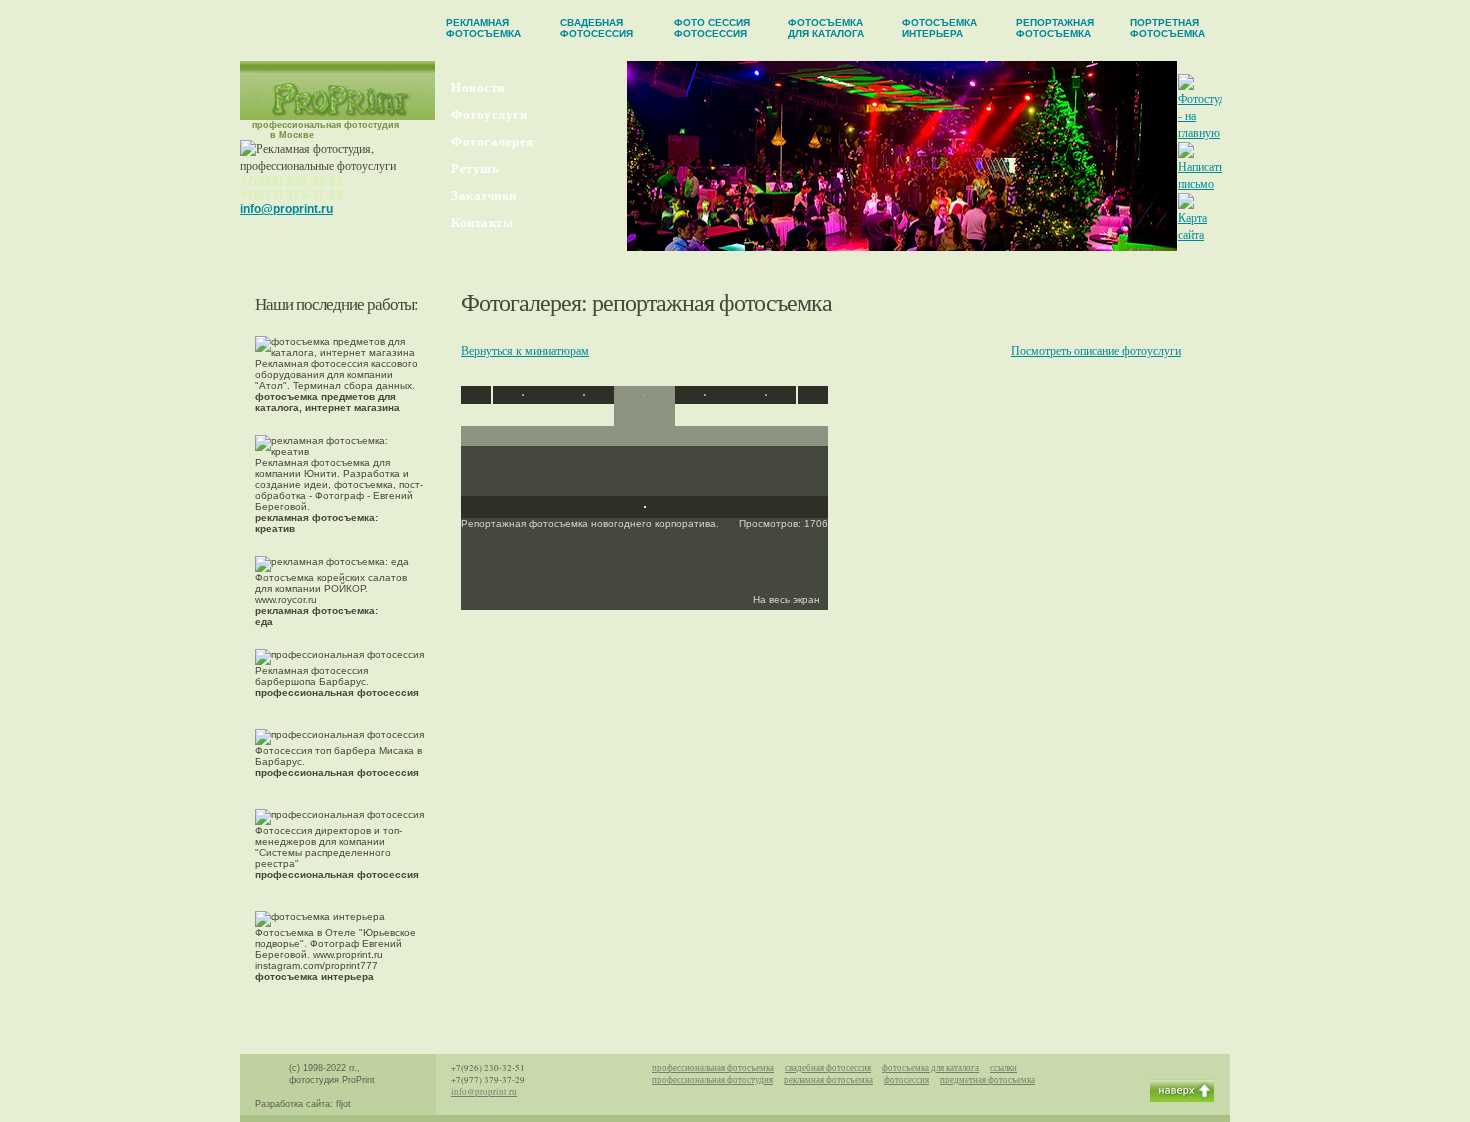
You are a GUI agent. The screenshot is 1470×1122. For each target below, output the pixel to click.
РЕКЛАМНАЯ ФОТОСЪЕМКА (483, 28)
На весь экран (788, 599)
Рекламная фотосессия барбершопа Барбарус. (337, 681)
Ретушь (475, 168)
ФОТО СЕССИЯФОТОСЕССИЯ (712, 28)
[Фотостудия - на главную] (1207, 132)
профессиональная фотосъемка (713, 1068)
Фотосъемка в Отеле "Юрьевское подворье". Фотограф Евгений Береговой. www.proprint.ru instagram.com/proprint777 (335, 954)
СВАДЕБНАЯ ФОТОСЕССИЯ (596, 28)
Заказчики (484, 195)
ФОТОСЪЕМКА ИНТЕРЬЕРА (939, 28)
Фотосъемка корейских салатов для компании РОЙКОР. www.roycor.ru (331, 599)
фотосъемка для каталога (930, 1068)
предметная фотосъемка (987, 1080)
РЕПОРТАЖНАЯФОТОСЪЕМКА (1055, 28)
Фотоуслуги (489, 114)
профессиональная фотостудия (712, 1080)
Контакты (482, 222)
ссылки (1003, 1068)
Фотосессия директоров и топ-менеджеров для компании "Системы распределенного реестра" (337, 852)
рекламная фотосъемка (828, 1080)
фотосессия (906, 1080)
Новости (478, 87)
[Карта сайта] (1199, 234)
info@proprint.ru (286, 209)
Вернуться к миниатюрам (525, 350)
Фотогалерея (492, 141)
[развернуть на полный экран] (645, 503)
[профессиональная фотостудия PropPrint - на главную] (338, 115)
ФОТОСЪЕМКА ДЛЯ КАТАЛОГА (826, 28)
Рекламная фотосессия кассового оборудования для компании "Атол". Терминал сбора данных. (336, 385)
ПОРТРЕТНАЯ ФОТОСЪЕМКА (1167, 28)
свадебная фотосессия (828, 1068)
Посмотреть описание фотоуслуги (1096, 350)
